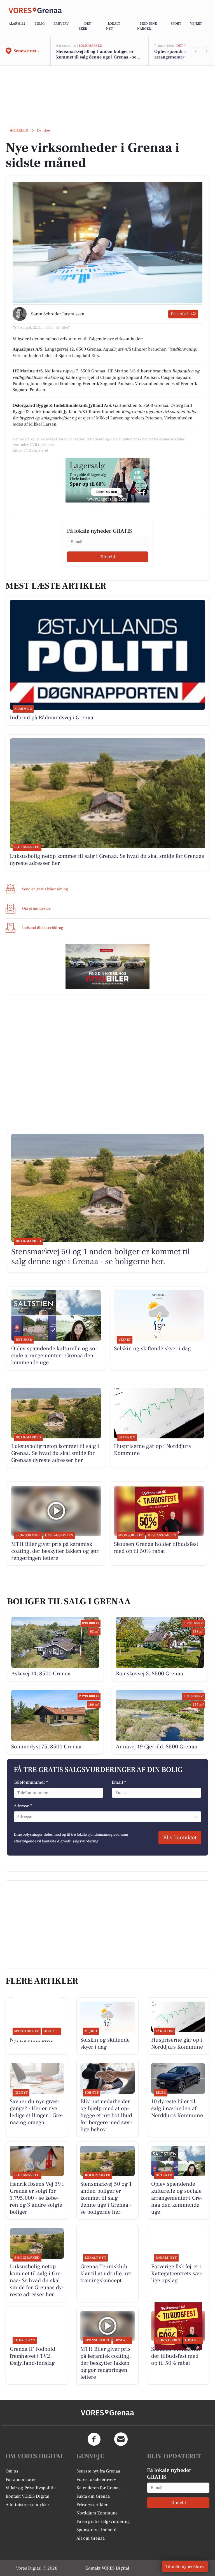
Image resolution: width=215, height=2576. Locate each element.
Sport (176, 24)
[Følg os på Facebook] (94, 2439)
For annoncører (21, 2479)
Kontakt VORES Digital (28, 2496)
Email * (119, 1782)
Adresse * (23, 1806)
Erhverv (61, 24)
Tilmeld (107, 557)
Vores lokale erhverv (96, 2479)
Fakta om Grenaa (93, 2496)
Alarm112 (17, 24)
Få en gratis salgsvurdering (103, 2521)
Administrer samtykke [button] (27, 2505)
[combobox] (17, 1817)
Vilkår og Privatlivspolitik (31, 2488)
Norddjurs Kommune (97, 2513)
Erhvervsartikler (92, 2505)
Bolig (39, 24)
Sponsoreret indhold (96, 2530)
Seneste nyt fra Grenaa (98, 2471)
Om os (12, 2471)
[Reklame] (107, 480)
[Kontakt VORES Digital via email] (121, 2439)
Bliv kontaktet (180, 1838)
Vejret (196, 24)
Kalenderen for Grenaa (99, 2488)
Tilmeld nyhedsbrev (185, 2566)
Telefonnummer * (31, 1782)
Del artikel (180, 314)
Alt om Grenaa (91, 2538)
